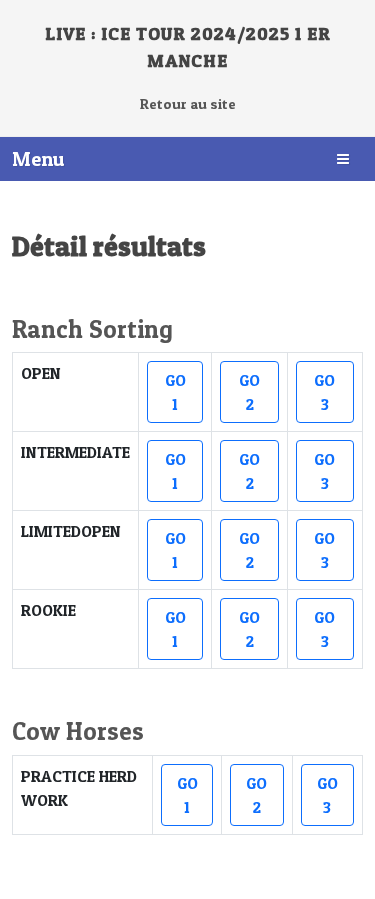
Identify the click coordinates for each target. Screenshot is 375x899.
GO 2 (249, 392)
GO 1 (175, 392)
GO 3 (324, 392)
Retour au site (188, 104)
